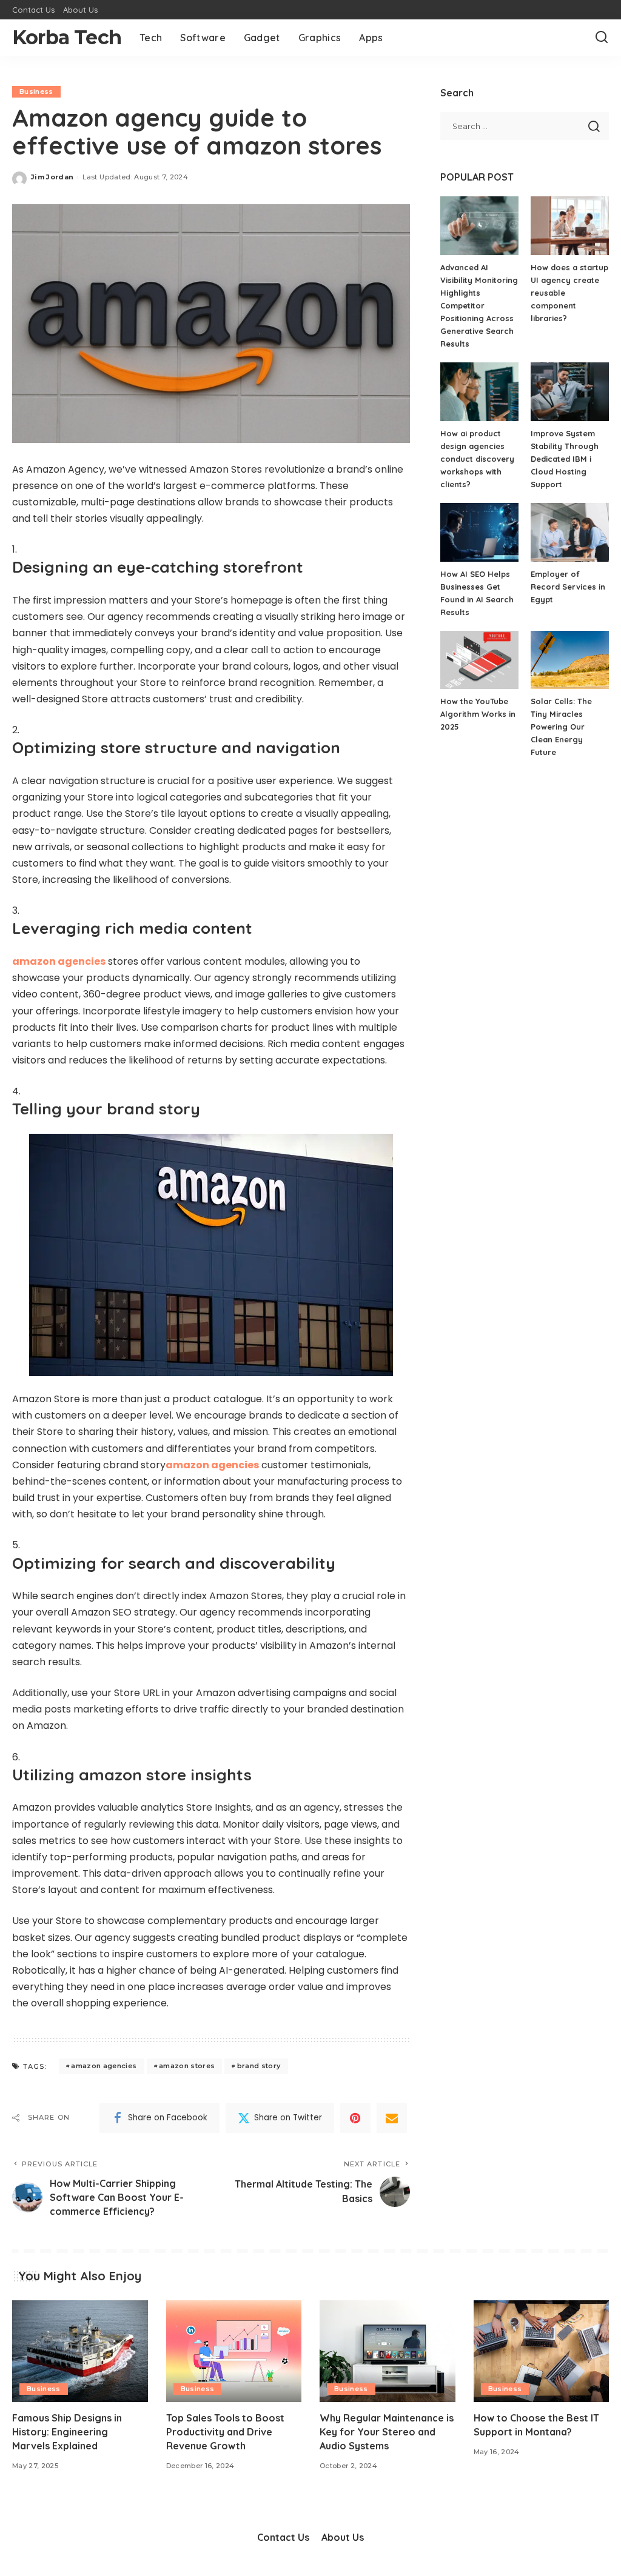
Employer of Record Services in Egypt (568, 587)
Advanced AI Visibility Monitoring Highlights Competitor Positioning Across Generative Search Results (479, 305)
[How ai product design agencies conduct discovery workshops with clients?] (479, 392)
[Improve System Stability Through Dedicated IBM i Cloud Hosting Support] (570, 392)
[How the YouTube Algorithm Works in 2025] (479, 660)
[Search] (602, 38)
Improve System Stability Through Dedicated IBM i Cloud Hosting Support (565, 459)
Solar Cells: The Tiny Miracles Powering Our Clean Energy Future (561, 727)
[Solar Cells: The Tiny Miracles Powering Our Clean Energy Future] (570, 660)
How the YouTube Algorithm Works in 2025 (478, 714)
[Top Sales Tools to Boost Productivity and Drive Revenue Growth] (234, 2351)
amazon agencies (104, 2066)
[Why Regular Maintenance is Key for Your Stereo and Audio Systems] (388, 2351)
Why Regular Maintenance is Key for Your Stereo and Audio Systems (387, 2432)
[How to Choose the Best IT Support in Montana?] (542, 2351)
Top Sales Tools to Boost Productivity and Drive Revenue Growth (225, 2432)
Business (36, 92)
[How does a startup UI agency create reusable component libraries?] (570, 226)
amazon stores (187, 2066)
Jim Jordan (52, 177)
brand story (259, 2066)
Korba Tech (67, 37)
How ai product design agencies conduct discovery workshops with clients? (477, 459)
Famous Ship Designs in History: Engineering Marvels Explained (67, 2432)
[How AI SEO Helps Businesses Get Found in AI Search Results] (479, 532)
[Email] (392, 2118)
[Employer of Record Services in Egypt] (570, 532)
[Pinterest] (355, 2118)
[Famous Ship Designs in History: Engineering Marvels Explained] (80, 2351)
